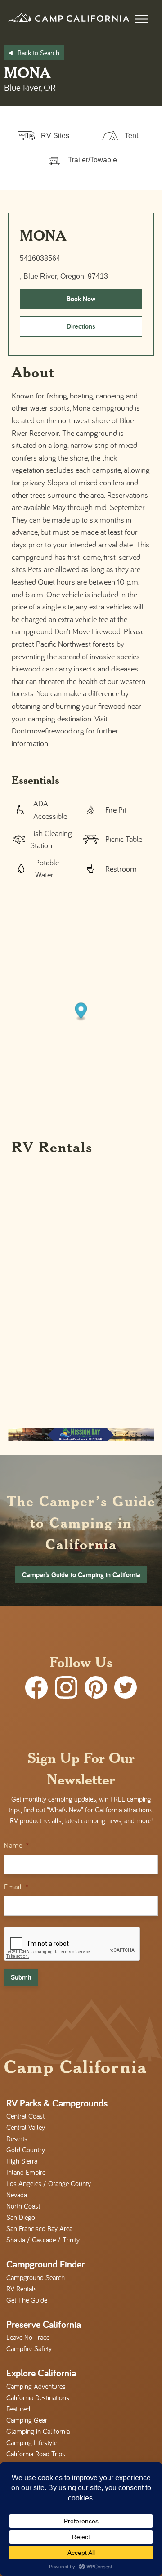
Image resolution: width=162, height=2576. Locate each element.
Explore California (41, 2373)
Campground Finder (45, 2264)
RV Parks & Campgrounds (57, 2103)
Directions (81, 326)
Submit (21, 1977)
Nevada (17, 2195)
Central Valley (26, 2127)
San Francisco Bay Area (39, 2228)
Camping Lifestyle (32, 2442)
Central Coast (25, 2116)
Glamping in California (38, 2431)
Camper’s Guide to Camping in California (81, 1575)
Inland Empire (26, 2172)
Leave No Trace (28, 2337)
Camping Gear (27, 2420)
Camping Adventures (36, 2386)
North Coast (23, 2206)
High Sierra (22, 2161)
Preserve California (44, 2324)
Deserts (17, 2138)
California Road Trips (36, 2454)
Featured (18, 2409)
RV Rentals (22, 2289)
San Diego (21, 2217)
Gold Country (26, 2150)
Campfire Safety (29, 2348)
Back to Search (38, 53)
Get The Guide (27, 2300)
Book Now (81, 299)
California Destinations (38, 2397)
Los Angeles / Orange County (49, 2183)
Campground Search (36, 2277)
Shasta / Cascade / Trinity (43, 2240)
